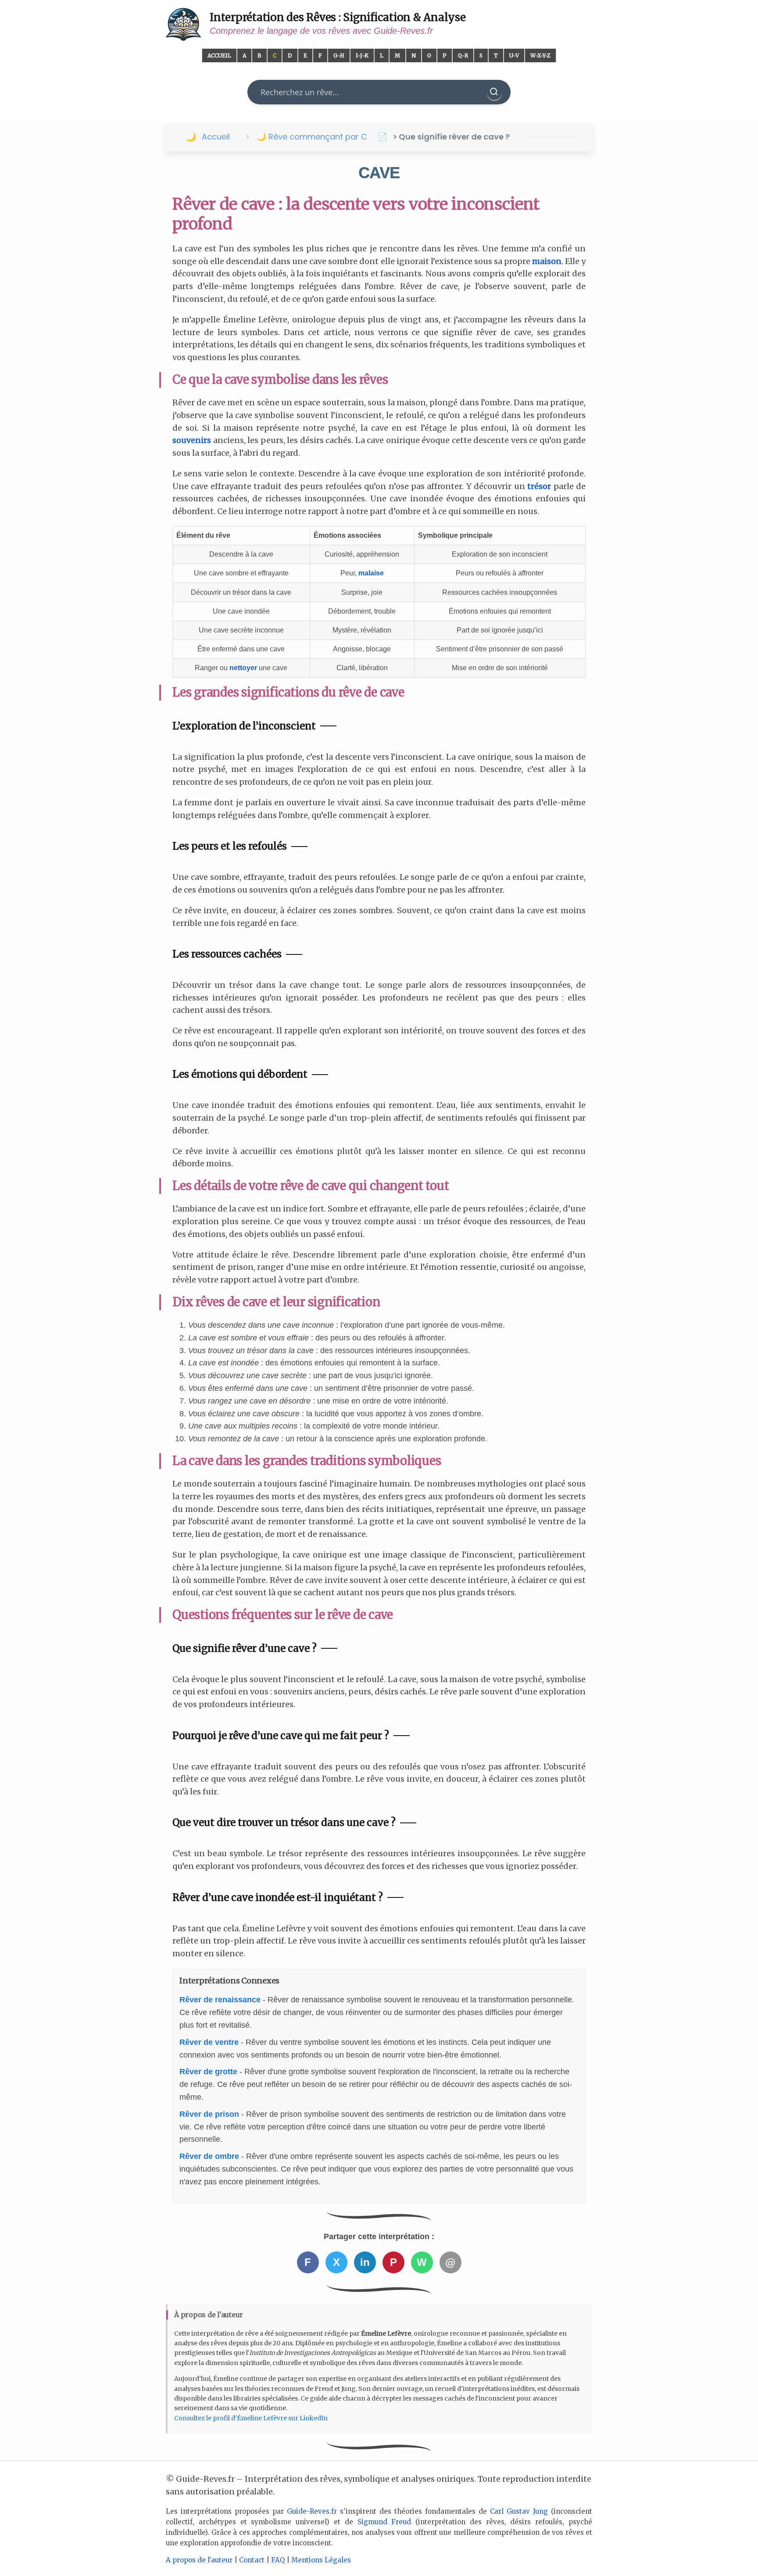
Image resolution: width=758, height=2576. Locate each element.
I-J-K (362, 55)
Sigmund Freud (384, 2522)
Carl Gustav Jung (519, 2511)
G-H (339, 55)
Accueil (219, 55)
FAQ (278, 2560)
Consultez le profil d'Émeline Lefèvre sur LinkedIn (251, 2418)
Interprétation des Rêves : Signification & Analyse (338, 17)
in (365, 2262)
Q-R (463, 55)
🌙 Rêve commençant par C (312, 137)
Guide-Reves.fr (312, 2511)
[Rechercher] (494, 92)
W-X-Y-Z (540, 55)
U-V (514, 55)
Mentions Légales (321, 2560)
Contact (252, 2560)
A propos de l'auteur (199, 2560)
